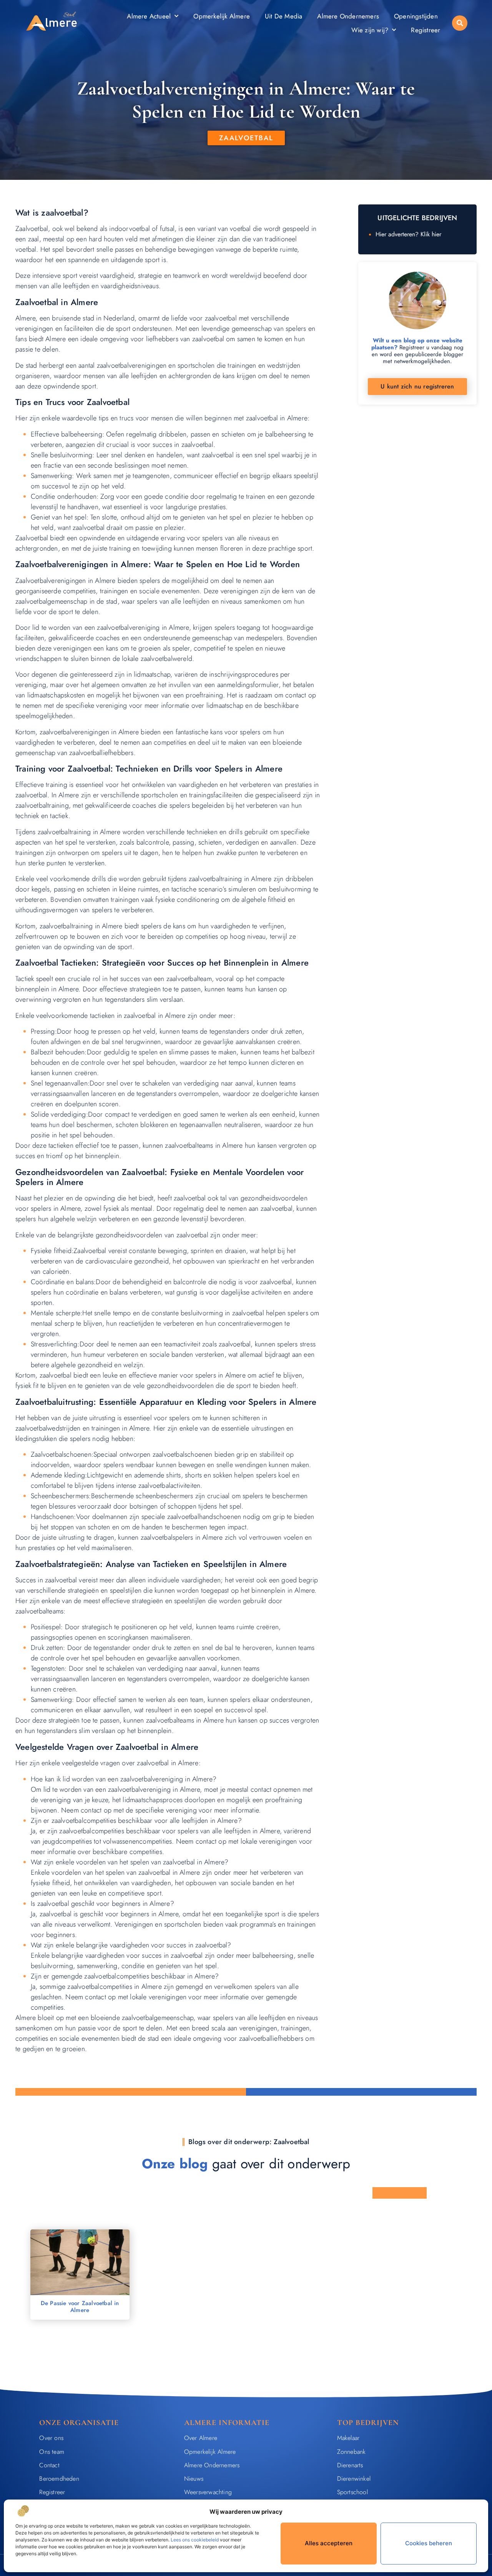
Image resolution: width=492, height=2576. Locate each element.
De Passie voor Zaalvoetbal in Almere (80, 2307)
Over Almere (201, 2438)
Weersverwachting (208, 2492)
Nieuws (194, 2479)
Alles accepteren (329, 2543)
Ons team (52, 2452)
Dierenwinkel (354, 2479)
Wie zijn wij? (370, 30)
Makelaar (348, 2438)
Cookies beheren (429, 2543)
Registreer (426, 30)
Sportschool (352, 2492)
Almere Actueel (149, 16)
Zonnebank (352, 2452)
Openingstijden (416, 16)
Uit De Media (283, 16)
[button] (460, 23)
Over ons (51, 2438)
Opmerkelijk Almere (222, 16)
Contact (49, 2465)
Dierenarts (350, 2465)
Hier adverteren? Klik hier (408, 234)
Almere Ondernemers (348, 16)
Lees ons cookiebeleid (195, 2540)
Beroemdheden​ (59, 2479)
